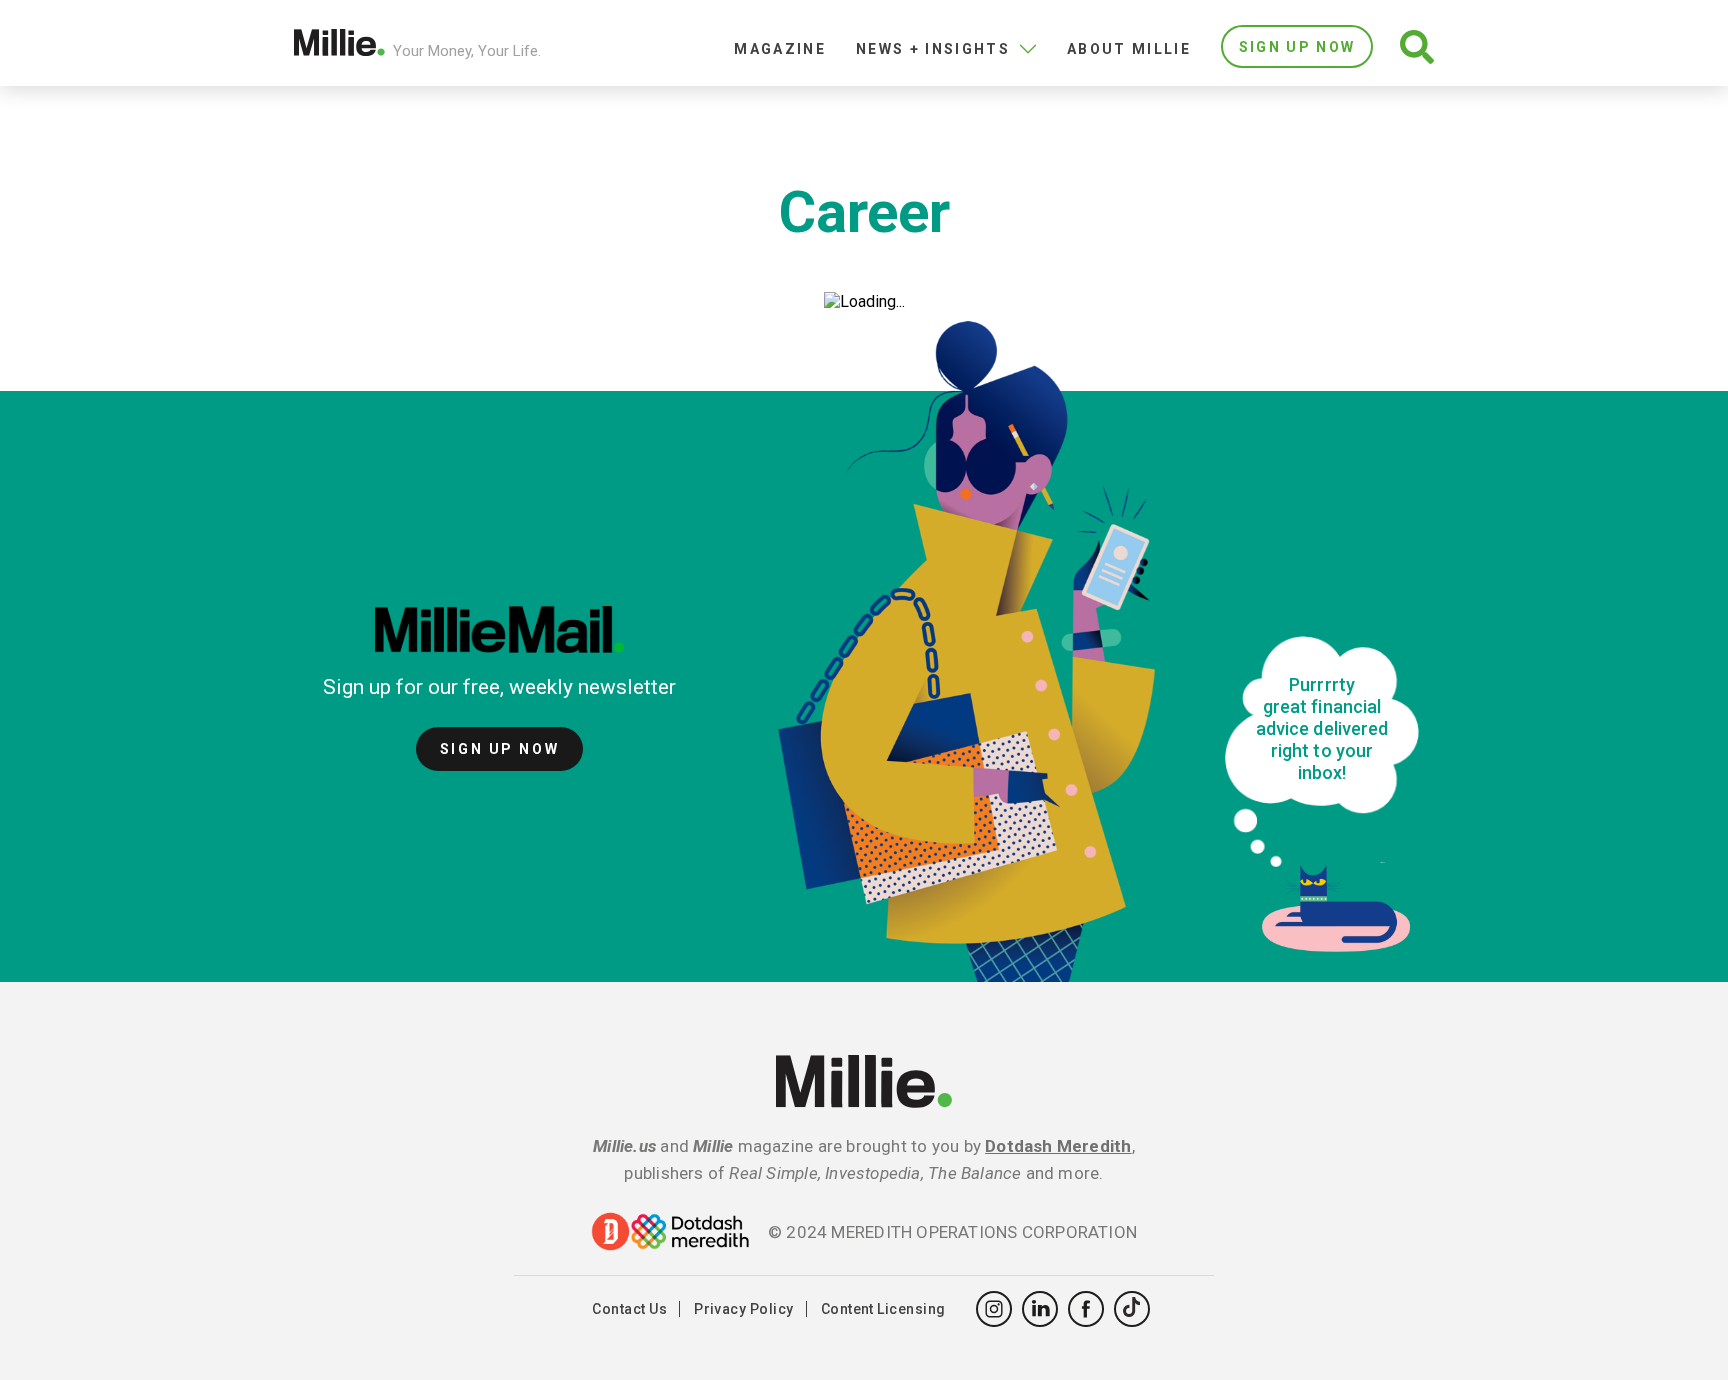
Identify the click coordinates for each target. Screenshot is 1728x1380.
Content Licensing (883, 1309)
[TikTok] (1132, 1309)
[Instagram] (994, 1309)
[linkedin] (1040, 1309)
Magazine (780, 49)
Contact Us (629, 1309)
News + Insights (933, 49)
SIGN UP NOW (1297, 47)
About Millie (1129, 49)
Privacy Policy (744, 1309)
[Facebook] (1086, 1309)
